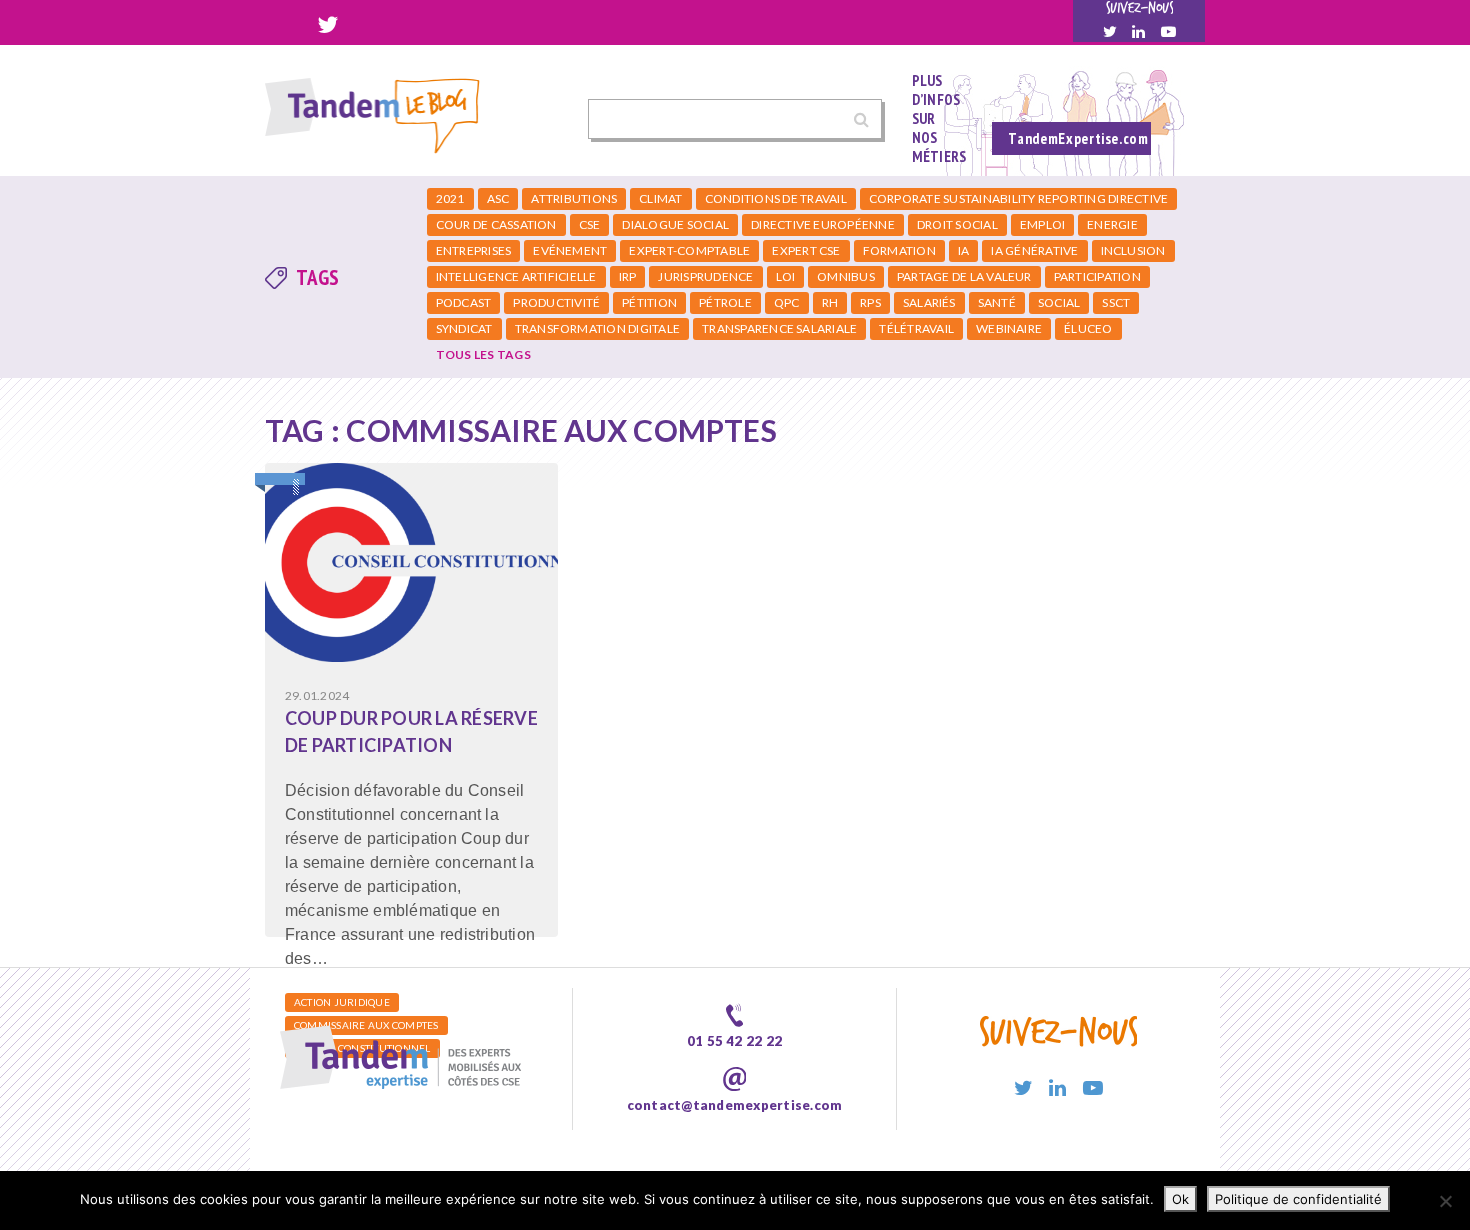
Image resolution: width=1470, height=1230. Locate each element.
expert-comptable (689, 250)
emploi (1042, 224)
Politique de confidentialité (1298, 1199)
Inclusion (1133, 250)
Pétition (649, 302)
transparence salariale (779, 328)
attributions (574, 198)
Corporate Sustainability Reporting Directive (1019, 198)
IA (963, 250)
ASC (498, 198)
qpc (787, 302)
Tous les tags (483, 354)
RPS (870, 302)
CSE (590, 224)
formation (899, 250)
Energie (1112, 224)
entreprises (474, 250)
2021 (450, 198)
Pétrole (725, 302)
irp (628, 276)
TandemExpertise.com (1078, 138)
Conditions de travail (776, 198)
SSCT (1116, 302)
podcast (464, 302)
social (1059, 302)
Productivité (556, 302)
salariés (929, 302)
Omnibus (846, 276)
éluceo (1088, 328)
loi (786, 276)
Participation (1097, 276)
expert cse (806, 250)
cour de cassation (496, 224)
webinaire (1009, 328)
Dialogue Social (675, 224)
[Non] (1445, 1201)
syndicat (464, 328)
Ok (1180, 1199)
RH (830, 302)
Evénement (570, 250)
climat (660, 198)
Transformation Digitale (598, 328)
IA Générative (1034, 250)
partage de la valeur (964, 276)
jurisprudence (705, 276)
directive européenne (823, 224)
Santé (997, 302)
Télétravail (916, 328)
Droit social (957, 224)
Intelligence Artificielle (516, 276)
